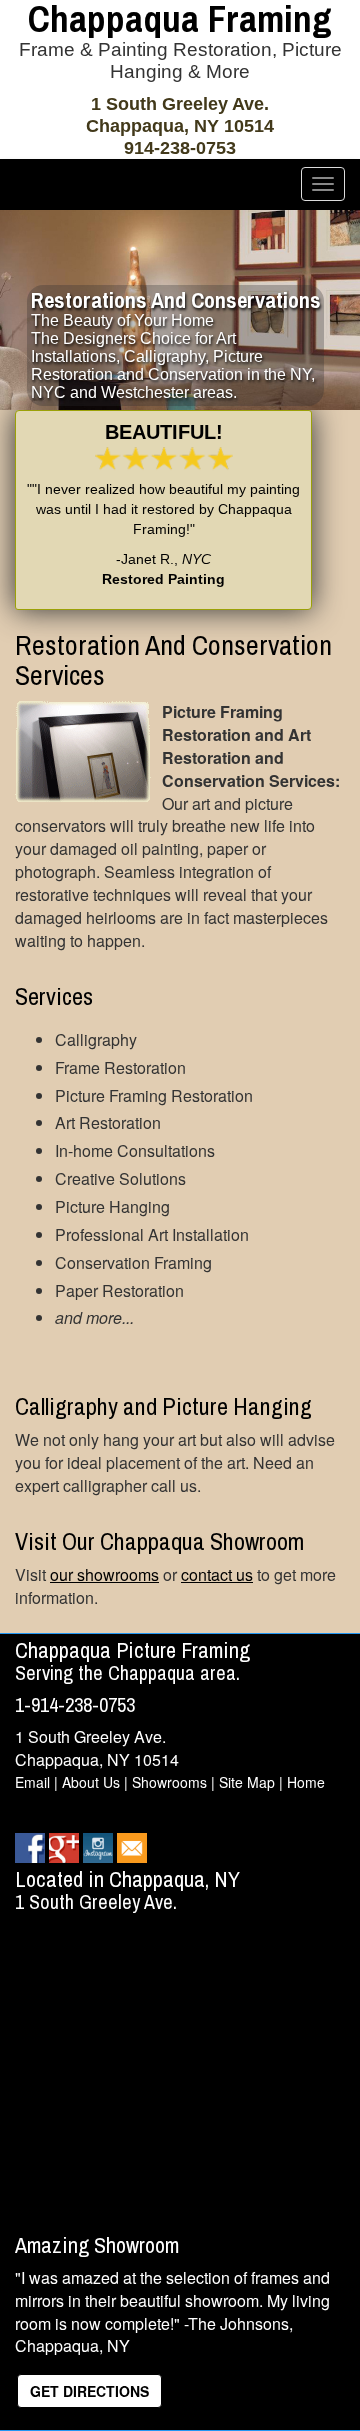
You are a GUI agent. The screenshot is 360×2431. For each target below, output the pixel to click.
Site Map (247, 1782)
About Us (91, 1782)
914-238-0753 (180, 148)
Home (306, 1782)
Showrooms (169, 1782)
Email (32, 1782)
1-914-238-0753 (75, 1704)
